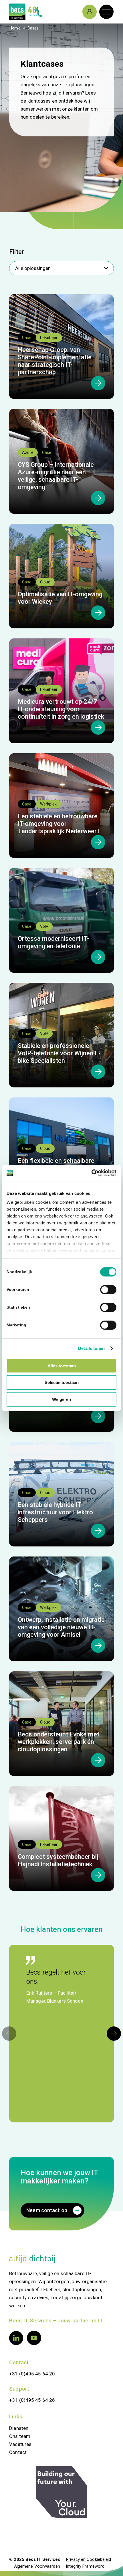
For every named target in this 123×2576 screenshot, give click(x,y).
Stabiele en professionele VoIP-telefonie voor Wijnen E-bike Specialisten (59, 1053)
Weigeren (61, 1399)
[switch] (108, 1289)
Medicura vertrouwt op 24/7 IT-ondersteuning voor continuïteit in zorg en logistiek (61, 709)
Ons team (20, 2436)
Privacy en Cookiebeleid (89, 2559)
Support (19, 2389)
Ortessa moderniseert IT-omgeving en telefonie (53, 942)
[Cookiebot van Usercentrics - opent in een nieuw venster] (91, 1173)
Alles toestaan (62, 1366)
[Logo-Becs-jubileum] (51, 12)
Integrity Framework (85, 2566)
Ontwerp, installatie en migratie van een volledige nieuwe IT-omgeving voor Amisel (61, 1627)
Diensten (19, 2428)
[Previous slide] (9, 2034)
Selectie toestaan (62, 1382)
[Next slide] (114, 2034)
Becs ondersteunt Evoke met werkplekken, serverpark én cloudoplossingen (58, 1742)
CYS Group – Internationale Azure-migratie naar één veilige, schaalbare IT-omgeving (56, 476)
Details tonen (91, 1348)
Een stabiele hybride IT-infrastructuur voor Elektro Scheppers (55, 1512)
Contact (19, 2362)
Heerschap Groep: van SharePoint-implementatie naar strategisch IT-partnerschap (55, 361)
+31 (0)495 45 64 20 (32, 2374)
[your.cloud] (61, 2492)
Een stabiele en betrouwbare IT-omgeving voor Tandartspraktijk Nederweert (58, 824)
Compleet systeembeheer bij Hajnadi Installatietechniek (58, 1860)
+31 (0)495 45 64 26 (32, 2400)
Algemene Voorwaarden (37, 2566)
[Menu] (104, 12)
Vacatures (20, 2444)
